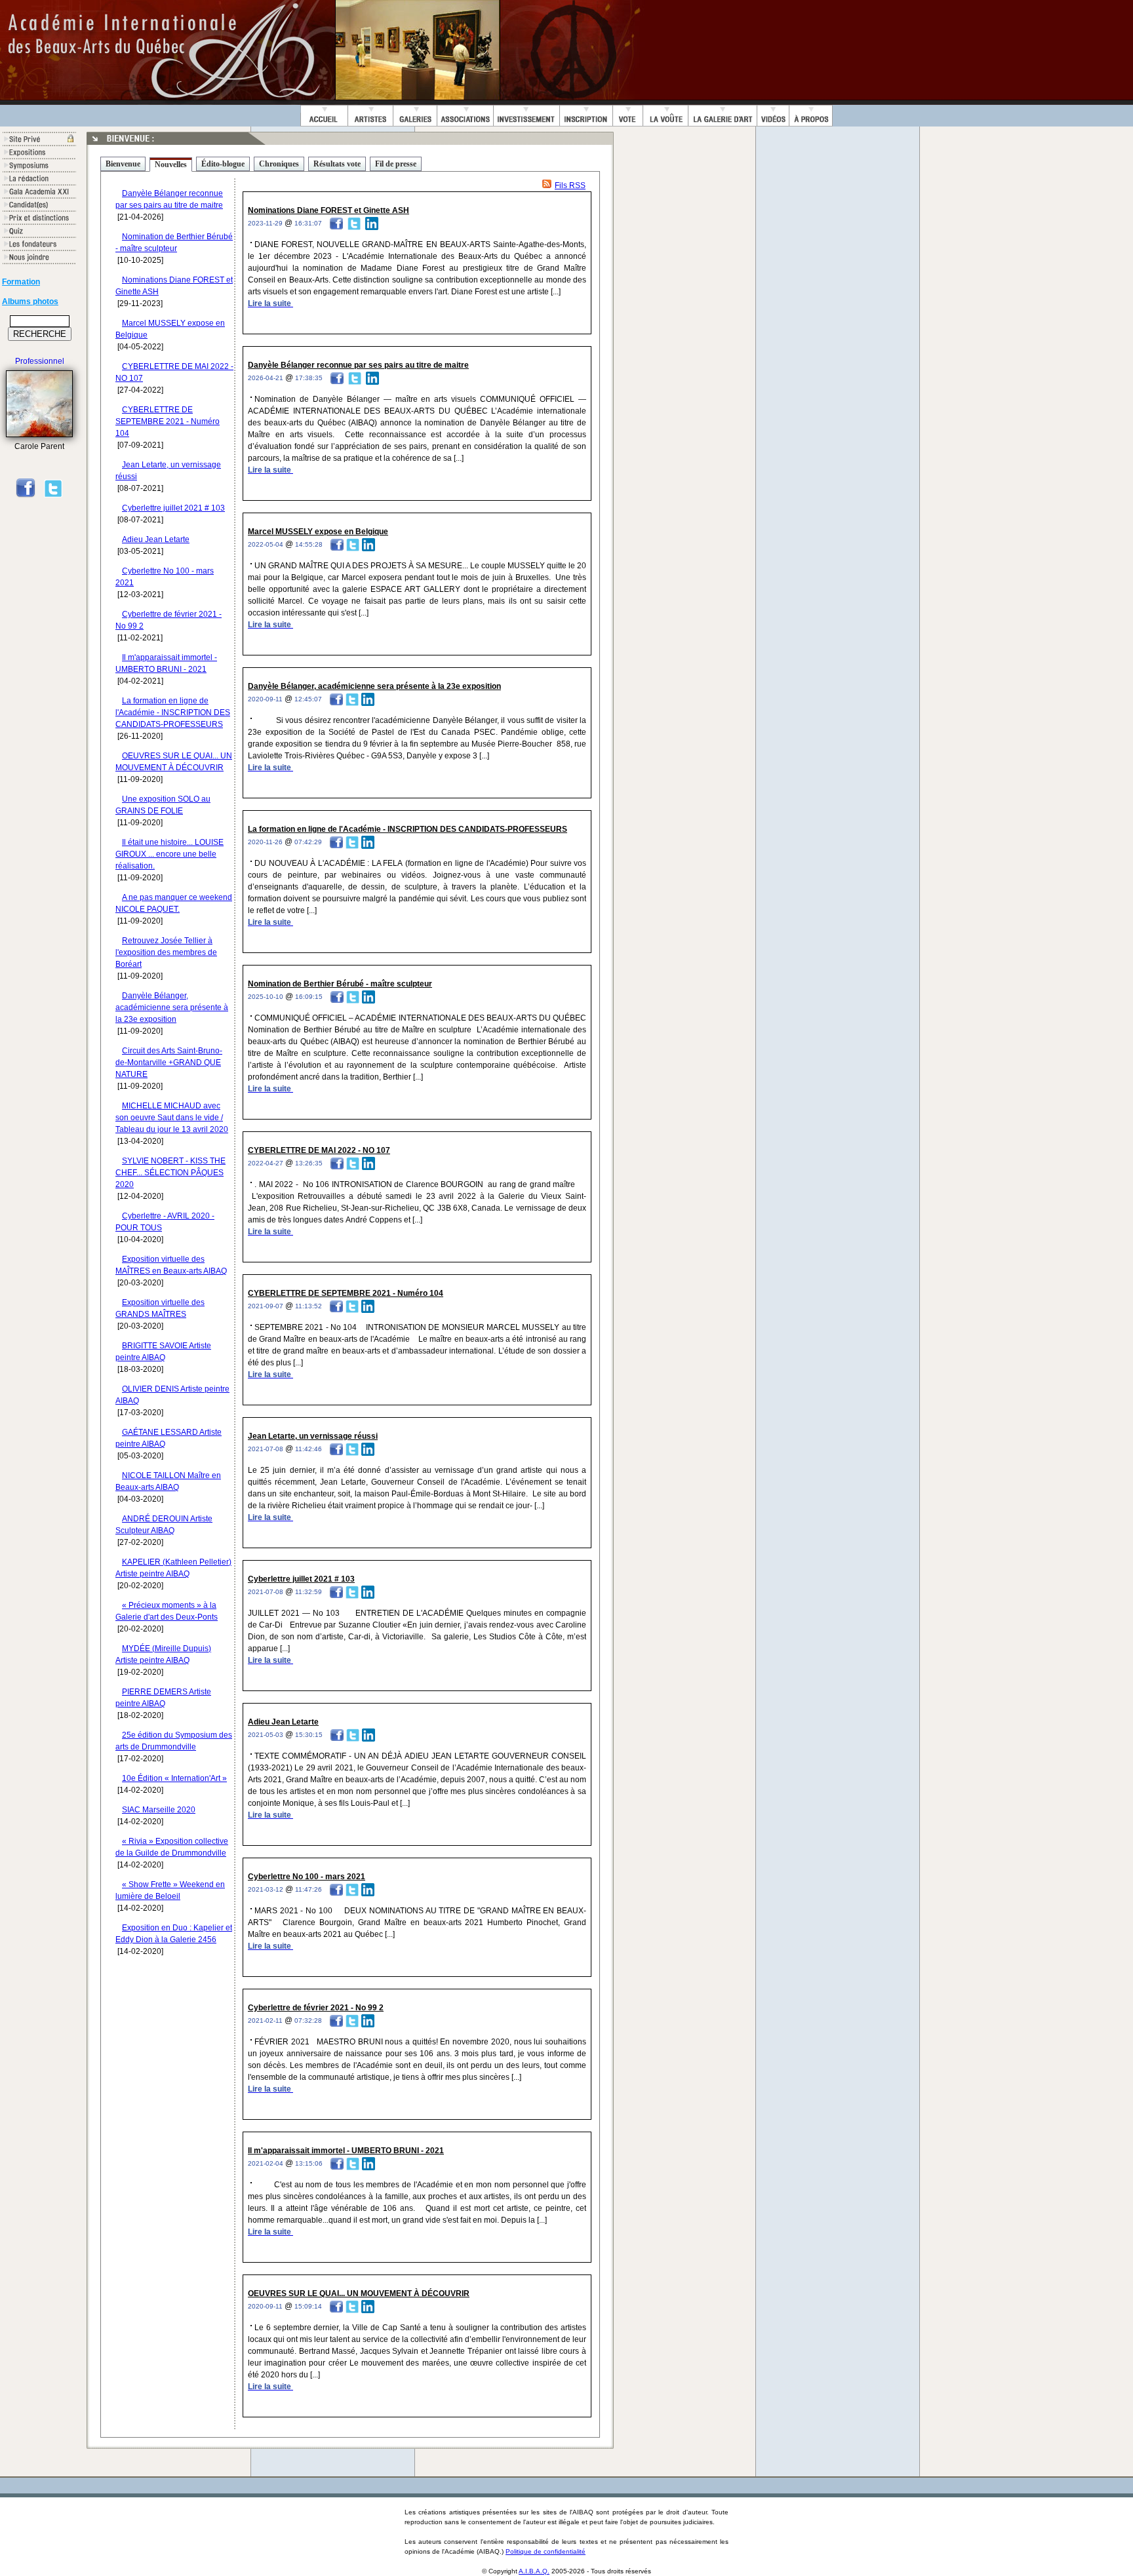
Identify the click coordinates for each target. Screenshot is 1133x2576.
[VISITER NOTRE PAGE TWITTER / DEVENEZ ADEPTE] (53, 496)
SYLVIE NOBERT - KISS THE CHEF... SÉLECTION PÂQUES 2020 (170, 1173)
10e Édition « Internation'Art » (174, 1778)
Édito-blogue (223, 164)
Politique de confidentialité (546, 2551)
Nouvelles (171, 165)
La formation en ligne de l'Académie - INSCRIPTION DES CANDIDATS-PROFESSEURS (173, 712)
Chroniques (279, 164)
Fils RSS (570, 185)
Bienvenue (123, 164)
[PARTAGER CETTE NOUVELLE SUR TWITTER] (354, 223)
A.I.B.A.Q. (534, 2571)
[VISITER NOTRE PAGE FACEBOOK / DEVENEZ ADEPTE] (26, 496)
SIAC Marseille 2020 (159, 1810)
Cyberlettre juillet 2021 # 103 (173, 508)
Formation (21, 282)
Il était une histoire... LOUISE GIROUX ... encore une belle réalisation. (169, 854)
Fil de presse (396, 164)
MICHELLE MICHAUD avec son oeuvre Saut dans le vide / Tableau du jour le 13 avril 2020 (172, 1118)
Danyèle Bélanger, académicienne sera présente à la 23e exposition (172, 1007)
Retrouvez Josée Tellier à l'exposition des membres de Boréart (166, 952)
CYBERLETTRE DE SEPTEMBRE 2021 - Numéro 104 (168, 421)
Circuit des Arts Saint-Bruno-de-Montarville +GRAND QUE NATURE (169, 1063)
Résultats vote (337, 164)
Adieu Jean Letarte (156, 539)
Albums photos (30, 302)
